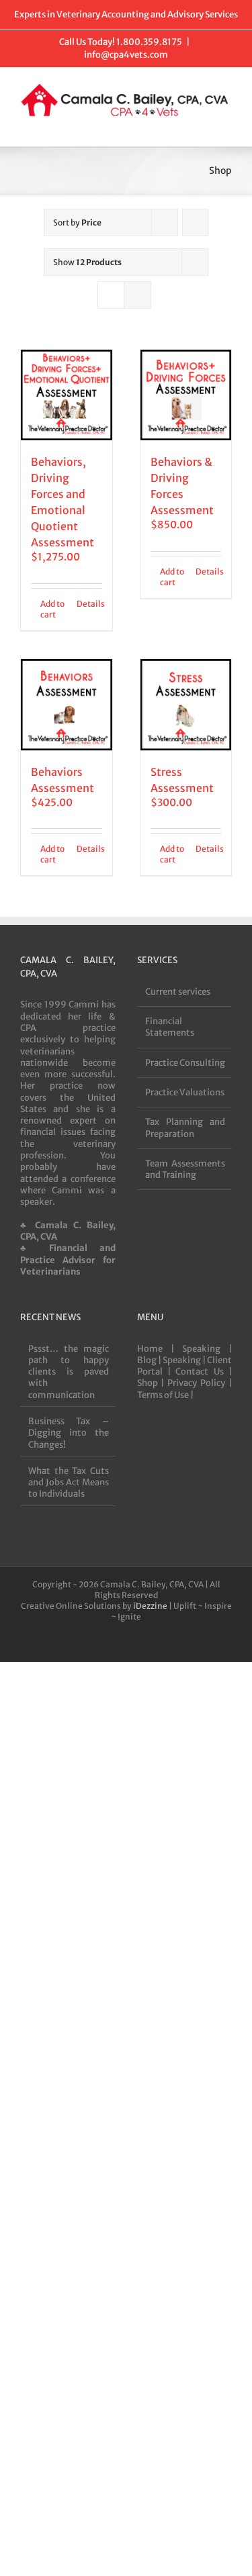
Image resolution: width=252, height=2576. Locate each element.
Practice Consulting (185, 1063)
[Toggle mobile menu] (226, 126)
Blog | (150, 1360)
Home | (160, 1349)
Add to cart (52, 609)
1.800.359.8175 (149, 42)
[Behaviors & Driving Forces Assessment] (186, 395)
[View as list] (137, 295)
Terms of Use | (165, 1395)
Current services (178, 992)
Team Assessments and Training (185, 1169)
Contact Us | (204, 1372)
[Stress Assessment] (186, 705)
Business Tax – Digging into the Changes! (69, 1433)
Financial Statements (170, 1027)
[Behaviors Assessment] (67, 705)
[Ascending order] (195, 222)
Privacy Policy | (200, 1383)
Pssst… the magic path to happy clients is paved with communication (69, 1372)
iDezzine (150, 1606)
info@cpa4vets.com (126, 55)
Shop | (153, 1383)
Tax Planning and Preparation (185, 1128)
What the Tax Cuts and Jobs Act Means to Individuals (69, 1483)
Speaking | (207, 1349)
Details (89, 604)
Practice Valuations (185, 1092)
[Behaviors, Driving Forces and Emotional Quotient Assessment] (67, 395)
